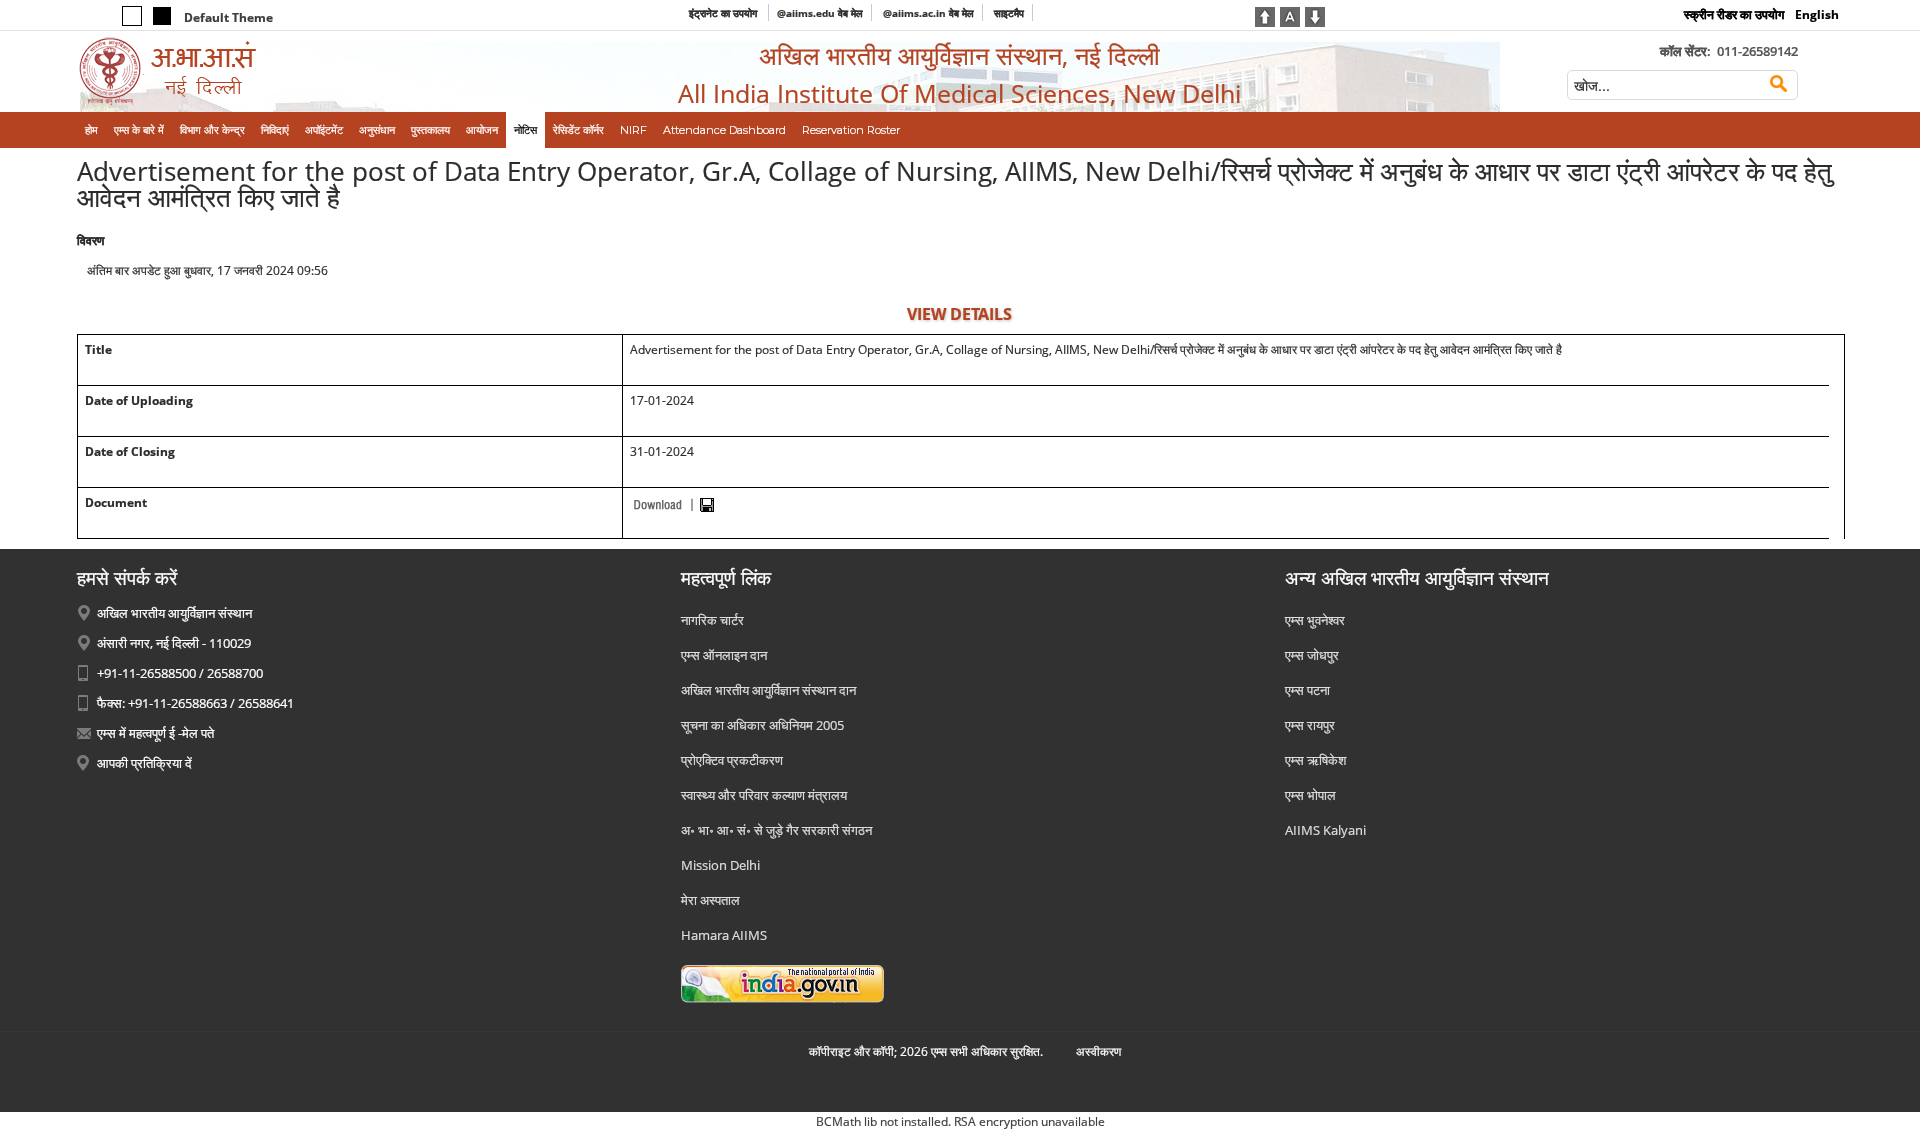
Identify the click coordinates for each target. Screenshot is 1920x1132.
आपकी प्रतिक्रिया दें (144, 763)
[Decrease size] (1315, 15)
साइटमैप (1009, 13)
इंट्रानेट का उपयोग (724, 13)
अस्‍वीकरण (1098, 1051)
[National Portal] (782, 982)
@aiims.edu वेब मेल (820, 13)
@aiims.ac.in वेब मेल (928, 13)
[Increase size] (1265, 15)
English (1817, 14)
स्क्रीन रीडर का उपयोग (1734, 14)
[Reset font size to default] (1290, 15)
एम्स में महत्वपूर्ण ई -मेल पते (155, 733)
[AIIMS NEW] (281, 71)
